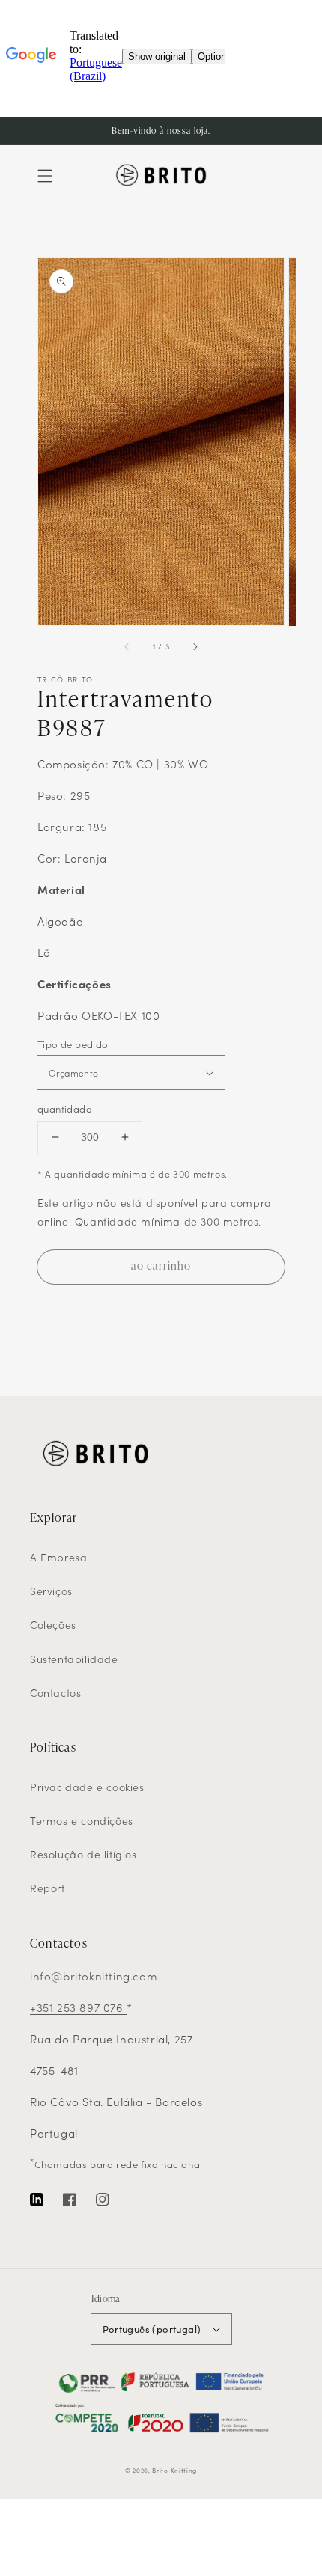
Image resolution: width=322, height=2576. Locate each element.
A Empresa (58, 1557)
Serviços (51, 1591)
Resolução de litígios (83, 1854)
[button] (45, 176)
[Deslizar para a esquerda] (127, 647)
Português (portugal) (152, 2329)
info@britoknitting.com (93, 1976)
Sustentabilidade (74, 1659)
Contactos (55, 1692)
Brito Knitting (174, 2470)
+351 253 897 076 (78, 2007)
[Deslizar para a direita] (195, 647)
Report (48, 1888)
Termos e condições (82, 1820)
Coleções (53, 1624)
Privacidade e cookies (87, 1787)
